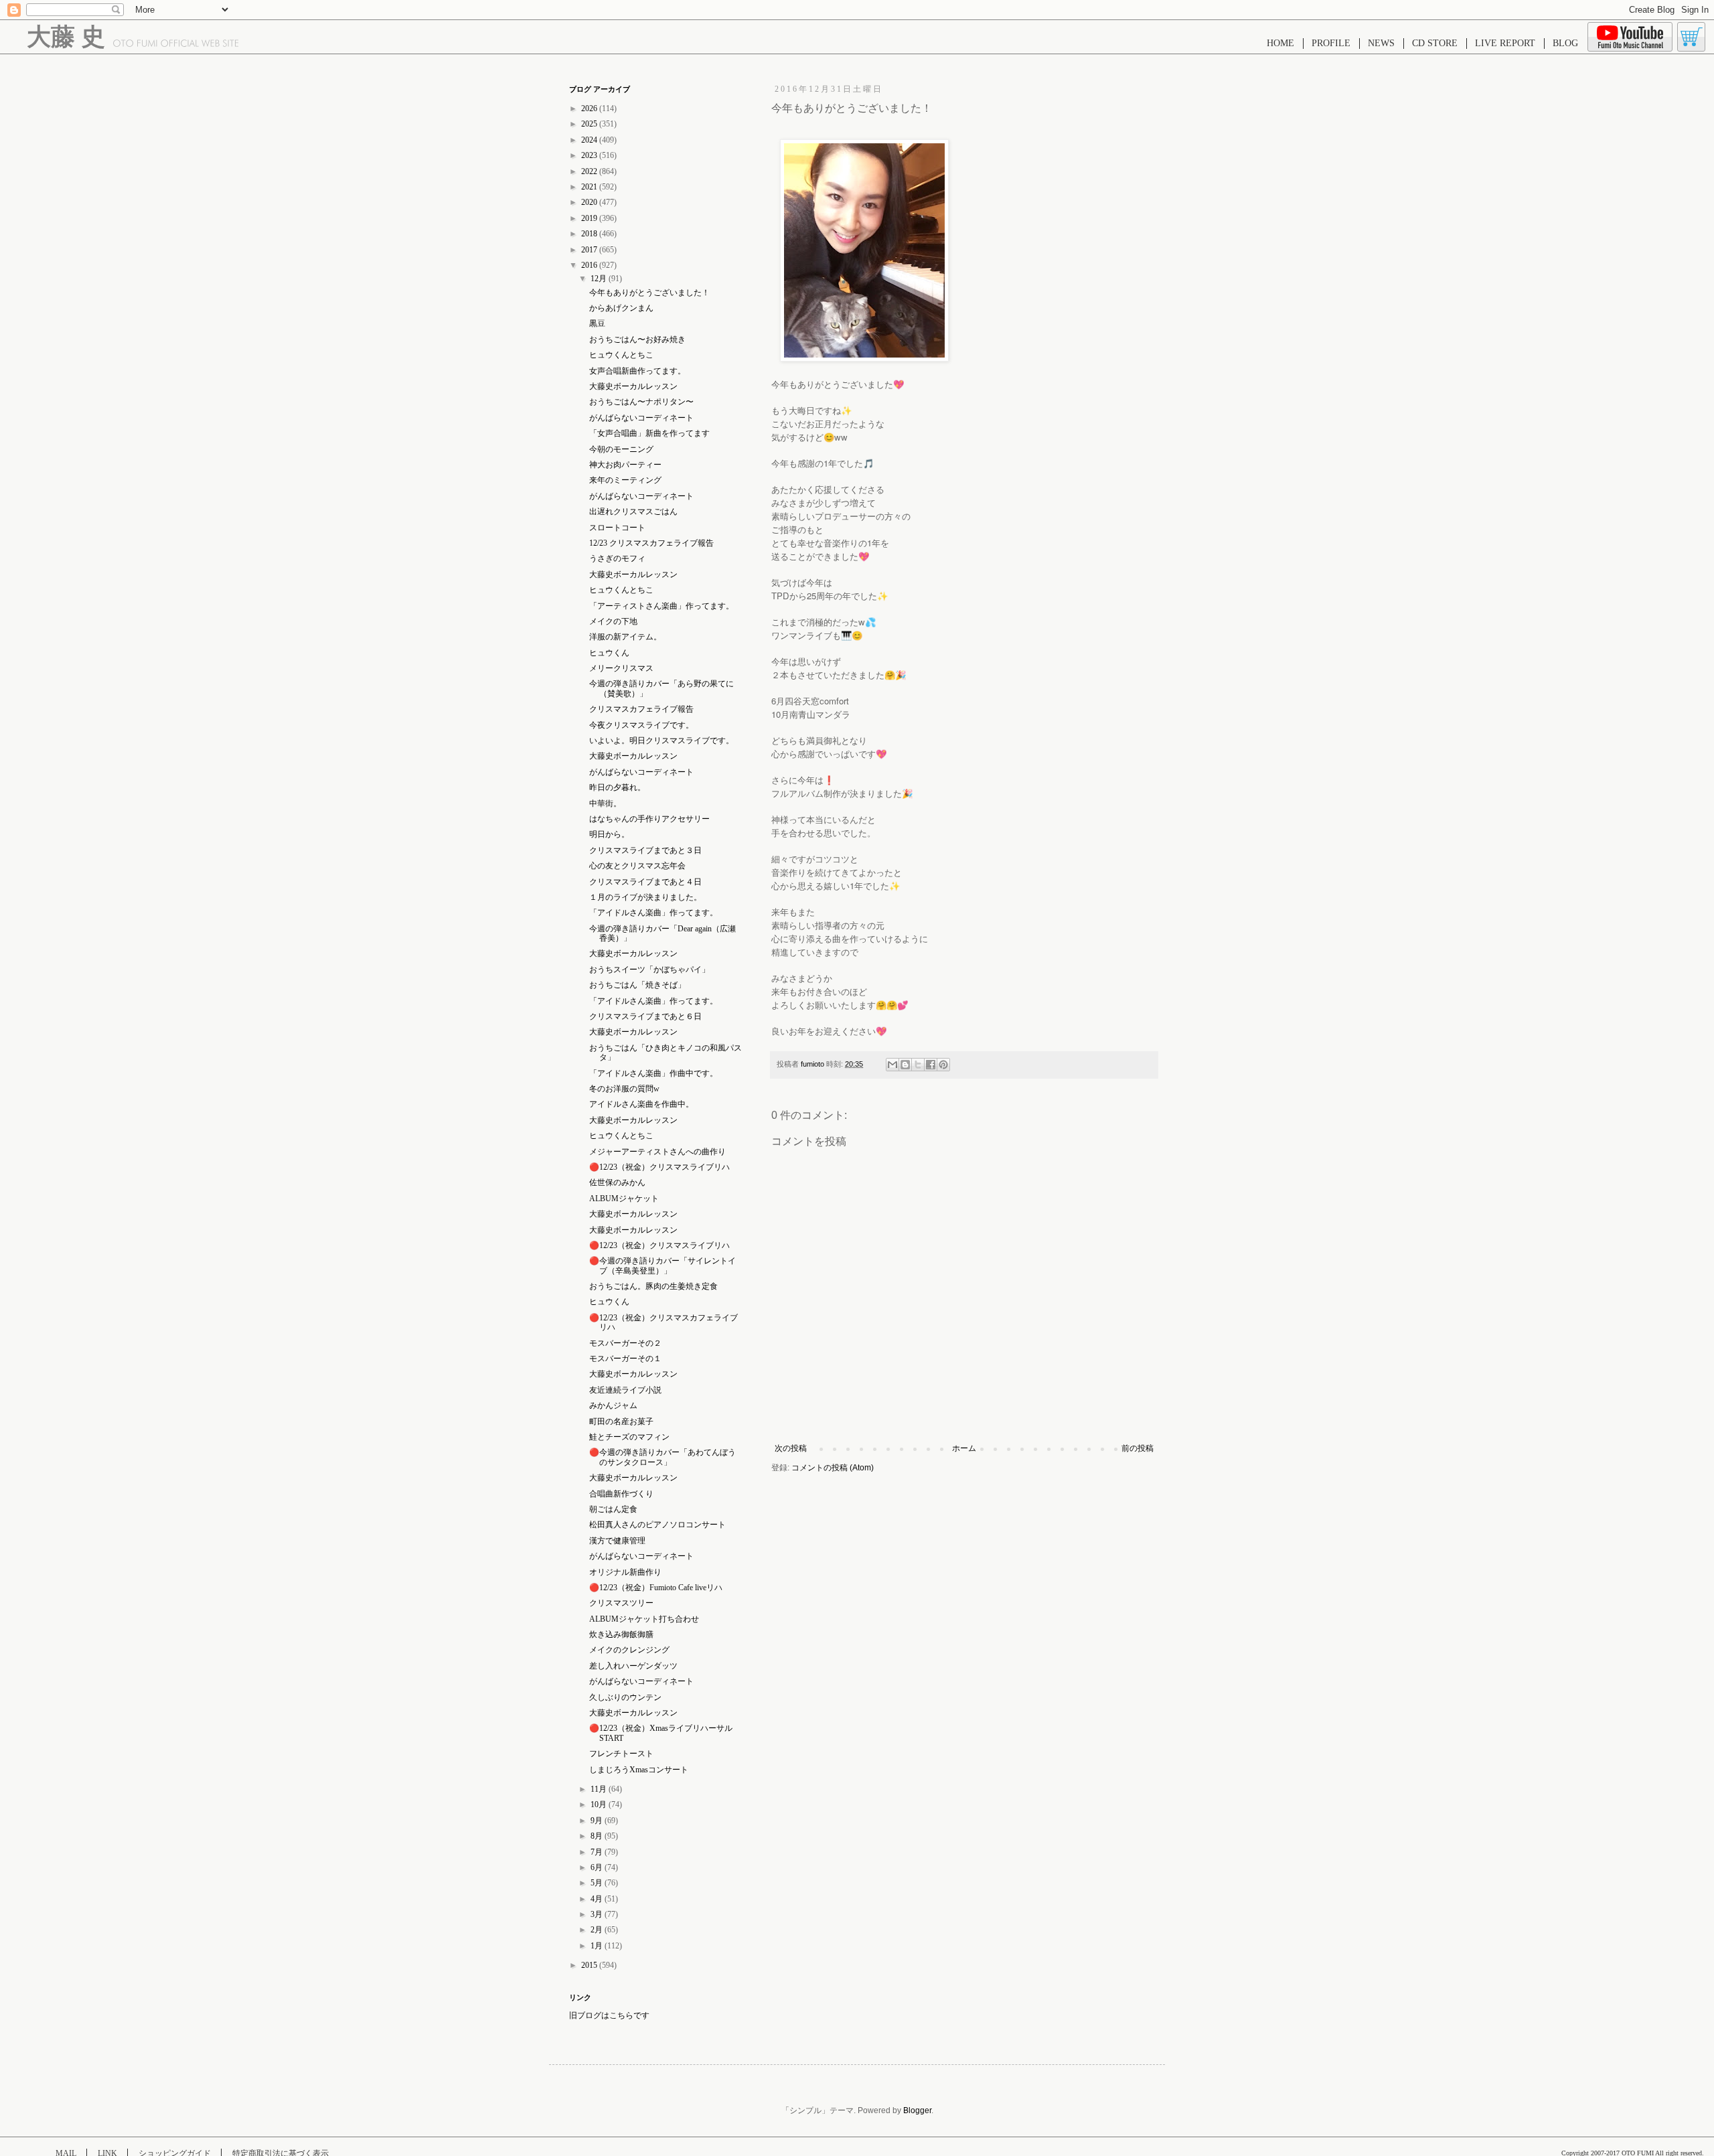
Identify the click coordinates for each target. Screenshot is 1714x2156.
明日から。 (609, 834)
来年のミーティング (625, 480)
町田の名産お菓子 (621, 1421)
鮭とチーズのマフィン (629, 1437)
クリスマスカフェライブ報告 (641, 709)
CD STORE (1435, 43)
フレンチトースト (621, 1754)
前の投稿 (1138, 1448)
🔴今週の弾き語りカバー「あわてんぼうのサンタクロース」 (663, 1457)
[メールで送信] (892, 1065)
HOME (1280, 43)
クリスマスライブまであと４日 (645, 882)
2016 (590, 265)
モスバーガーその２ (625, 1343)
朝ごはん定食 (613, 1509)
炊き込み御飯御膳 (621, 1634)
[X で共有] (918, 1065)
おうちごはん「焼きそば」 (637, 985)
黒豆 (597, 323)
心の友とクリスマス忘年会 (637, 866)
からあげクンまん (621, 308)
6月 (598, 1867)
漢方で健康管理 (617, 1541)
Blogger (917, 2110)
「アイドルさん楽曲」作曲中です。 (653, 1073)
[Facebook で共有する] (931, 1065)
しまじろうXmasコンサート (639, 1770)
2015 (590, 1965)
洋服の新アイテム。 (625, 637)
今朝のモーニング (621, 449)
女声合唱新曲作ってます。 (637, 371)
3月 (598, 1914)
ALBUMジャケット (624, 1199)
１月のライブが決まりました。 (645, 897)
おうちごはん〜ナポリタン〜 (641, 402)
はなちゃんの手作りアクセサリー (649, 819)
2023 (590, 155)
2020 (590, 202)
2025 (590, 124)
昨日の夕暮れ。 (617, 787)
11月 (600, 1789)
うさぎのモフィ (617, 558)
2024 (590, 140)
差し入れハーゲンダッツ (633, 1666)
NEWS (1381, 43)
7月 (598, 1852)
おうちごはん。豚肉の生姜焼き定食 (653, 1286)
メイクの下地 (613, 621)
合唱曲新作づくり (621, 1494)
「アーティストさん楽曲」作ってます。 (661, 606)
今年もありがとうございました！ (649, 293)
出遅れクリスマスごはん (633, 512)
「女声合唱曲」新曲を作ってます (649, 433)
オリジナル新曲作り (625, 1572)
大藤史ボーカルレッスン (633, 386)
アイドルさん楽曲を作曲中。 (641, 1104)
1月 (598, 1946)
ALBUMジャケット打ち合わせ (644, 1619)
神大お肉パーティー (625, 465)
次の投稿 (791, 1448)
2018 (590, 234)
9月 (598, 1821)
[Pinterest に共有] (943, 1065)
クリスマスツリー (621, 1603)
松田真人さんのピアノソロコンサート (657, 1525)
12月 (600, 279)
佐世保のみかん (617, 1182)
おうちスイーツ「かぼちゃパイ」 (649, 970)
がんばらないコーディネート (641, 418)
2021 (590, 187)
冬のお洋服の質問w (624, 1089)
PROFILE (1331, 43)
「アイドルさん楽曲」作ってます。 (653, 913)
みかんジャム (613, 1405)
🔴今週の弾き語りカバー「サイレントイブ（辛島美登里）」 (663, 1265)
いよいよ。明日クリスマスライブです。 (661, 741)
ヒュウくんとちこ (621, 355)
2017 (590, 250)
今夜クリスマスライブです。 (641, 725)
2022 (590, 171)
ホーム (964, 1448)
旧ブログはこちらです (609, 2015)
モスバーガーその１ (625, 1359)
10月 (600, 1804)
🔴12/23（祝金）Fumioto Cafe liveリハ (656, 1588)
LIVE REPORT (1505, 43)
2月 (598, 1930)
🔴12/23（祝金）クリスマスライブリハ (659, 1167)
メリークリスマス (621, 668)
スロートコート (617, 528)
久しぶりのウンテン (625, 1697)
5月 (598, 1883)
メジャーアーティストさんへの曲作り (657, 1152)
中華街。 (605, 803)
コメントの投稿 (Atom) (833, 1468)
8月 (598, 1836)
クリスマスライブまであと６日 (645, 1016)
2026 (590, 108)
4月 (598, 1899)
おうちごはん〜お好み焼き (637, 339)
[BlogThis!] (905, 1065)
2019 (590, 218)
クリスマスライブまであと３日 (645, 850)
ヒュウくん (609, 653)
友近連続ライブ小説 (625, 1390)
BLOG (1565, 43)
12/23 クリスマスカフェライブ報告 (651, 543)
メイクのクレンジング (629, 1650)
